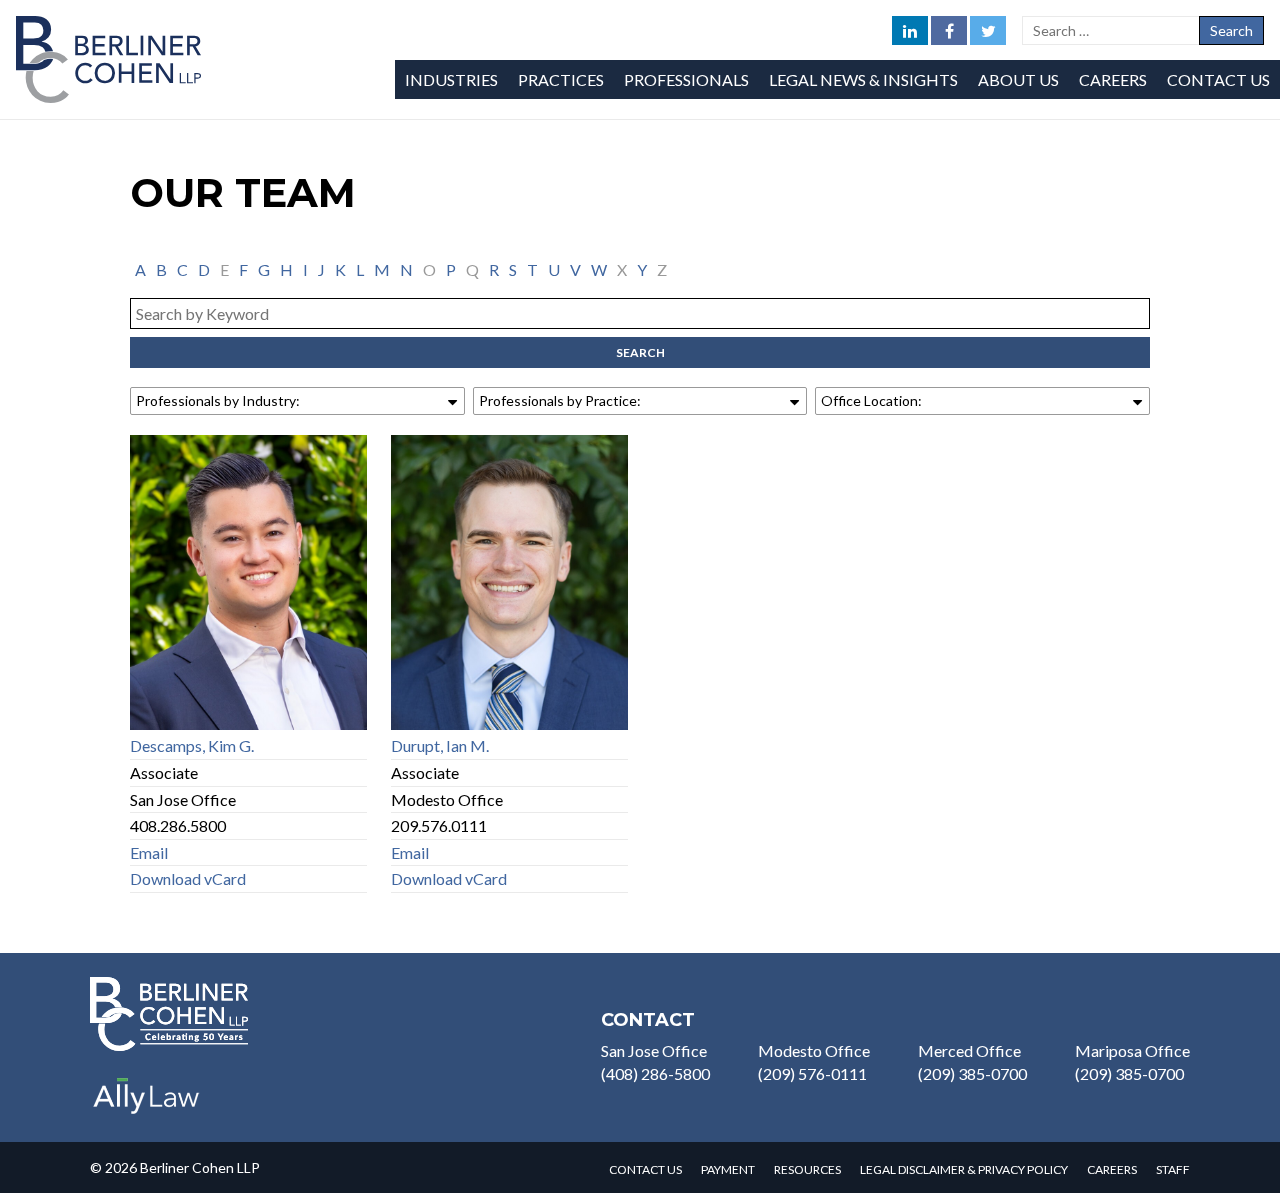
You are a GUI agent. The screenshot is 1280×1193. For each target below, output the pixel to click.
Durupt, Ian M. (440, 745)
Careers (1113, 79)
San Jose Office (654, 1050)
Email (149, 852)
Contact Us (1218, 79)
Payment (728, 1169)
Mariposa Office (1132, 1050)
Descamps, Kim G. (192, 745)
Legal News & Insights (863, 79)
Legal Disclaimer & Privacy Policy (964, 1169)
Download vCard (188, 878)
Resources (807, 1169)
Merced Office (969, 1050)
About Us (1018, 79)
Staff (1173, 1169)
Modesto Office (814, 1050)
